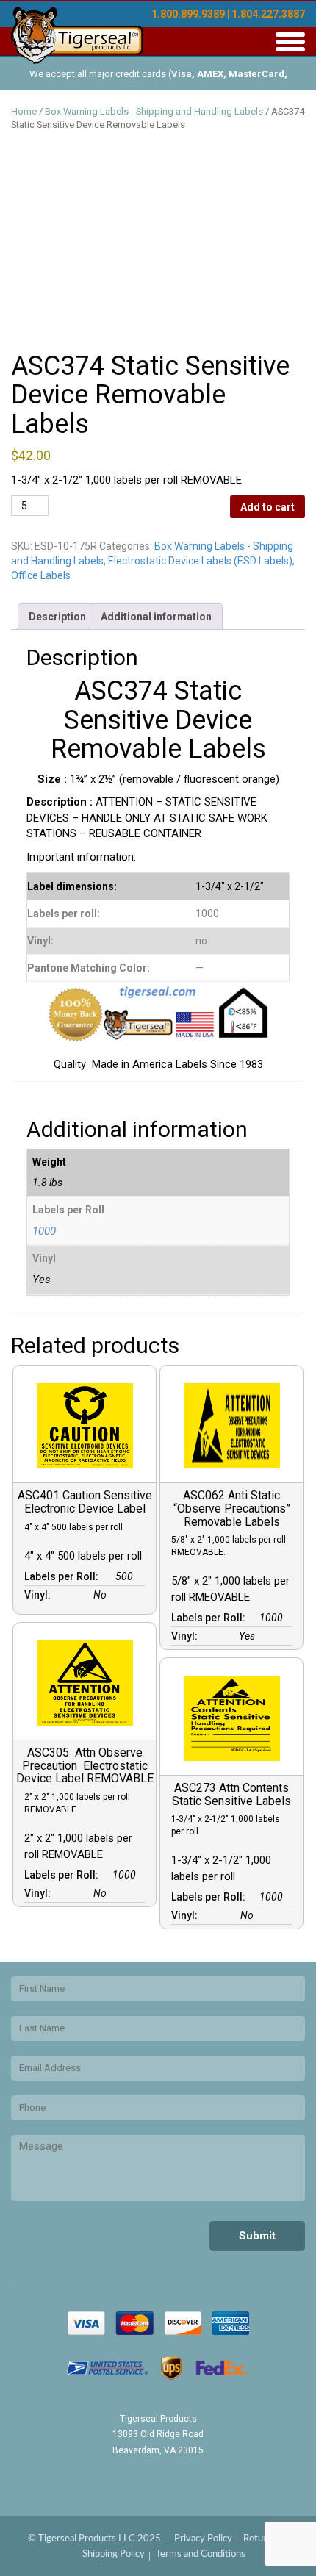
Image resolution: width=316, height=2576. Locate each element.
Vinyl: (40, 1595)
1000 (44, 1231)
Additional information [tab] (156, 617)
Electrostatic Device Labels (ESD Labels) (200, 561)
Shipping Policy (114, 2554)
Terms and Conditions (201, 2554)
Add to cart (267, 507)
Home (24, 111)
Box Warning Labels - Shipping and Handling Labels (154, 111)
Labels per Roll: (64, 1576)
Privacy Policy (203, 2539)
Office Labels (41, 575)
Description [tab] (57, 617)
